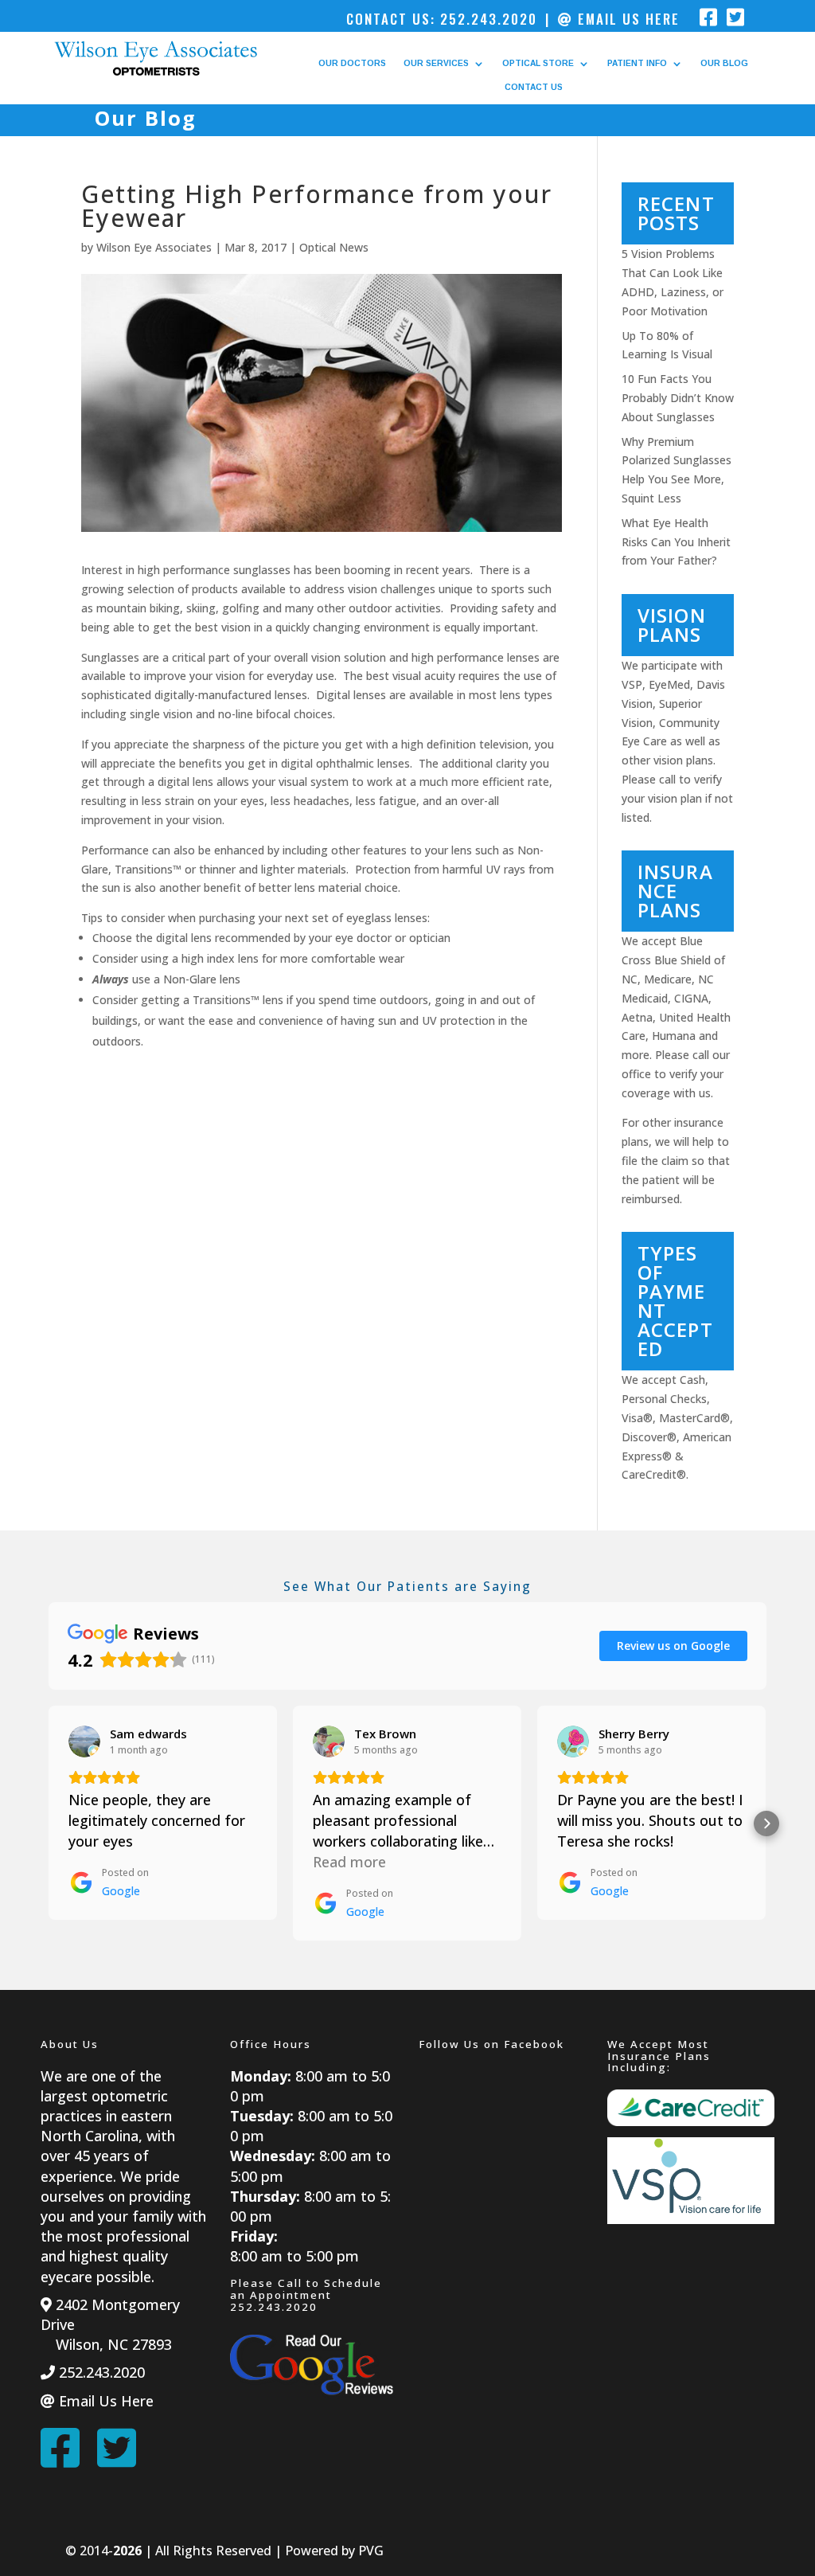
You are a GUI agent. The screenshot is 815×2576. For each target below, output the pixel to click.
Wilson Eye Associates (154, 247)
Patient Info (637, 63)
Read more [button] (349, 1862)
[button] (49, 1824)
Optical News (334, 247)
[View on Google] (84, 1741)
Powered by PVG (334, 2551)
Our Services (436, 63)
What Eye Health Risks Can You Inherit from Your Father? (676, 542)
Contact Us (534, 87)
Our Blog (724, 63)
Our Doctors (352, 63)
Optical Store (538, 63)
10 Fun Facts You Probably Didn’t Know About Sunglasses (678, 398)
